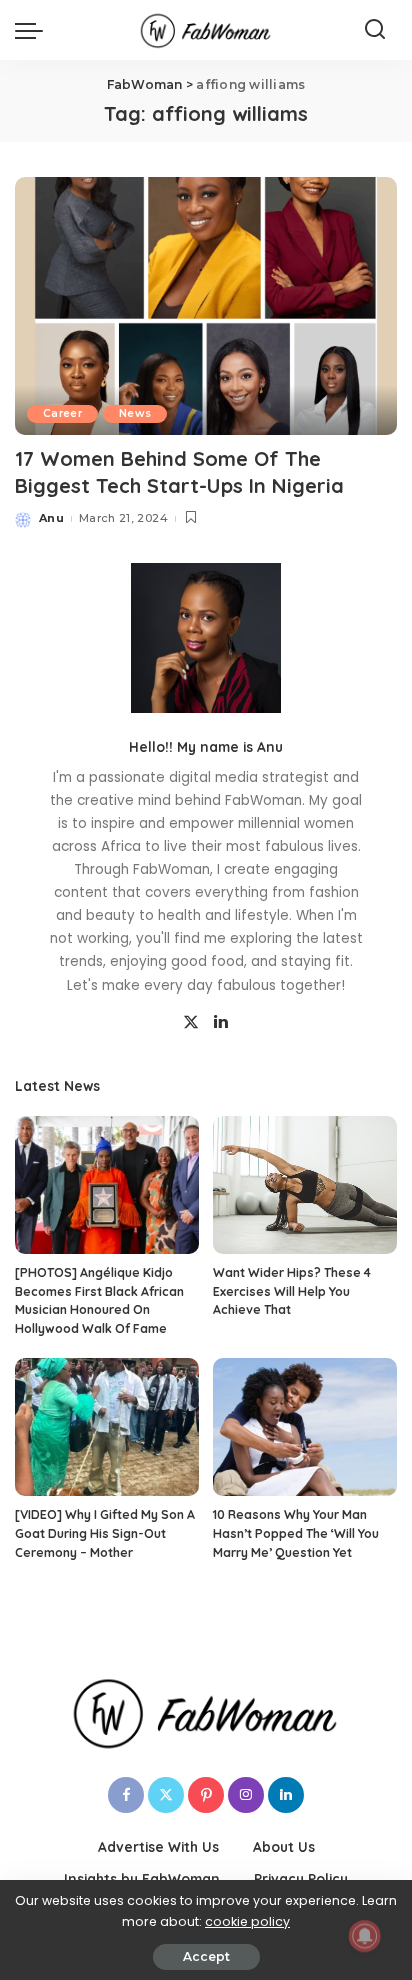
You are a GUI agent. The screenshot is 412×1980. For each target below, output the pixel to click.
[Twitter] (191, 1023)
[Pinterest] (206, 1795)
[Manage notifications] (365, 1936)
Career (62, 413)
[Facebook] (126, 1795)
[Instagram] (246, 1795)
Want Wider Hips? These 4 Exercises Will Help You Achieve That (292, 1291)
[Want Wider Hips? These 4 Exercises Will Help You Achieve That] (305, 1185)
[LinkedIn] (221, 1023)
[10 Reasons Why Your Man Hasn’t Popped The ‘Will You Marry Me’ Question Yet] (305, 1427)
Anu (51, 518)
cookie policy (247, 1921)
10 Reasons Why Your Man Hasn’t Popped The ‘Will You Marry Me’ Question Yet (296, 1533)
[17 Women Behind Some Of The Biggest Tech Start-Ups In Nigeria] (206, 306)
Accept (206, 1956)
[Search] (375, 30)
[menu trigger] (34, 30)
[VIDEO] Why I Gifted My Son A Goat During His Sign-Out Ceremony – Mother (105, 1533)
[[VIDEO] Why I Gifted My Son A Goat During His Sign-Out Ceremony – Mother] (107, 1427)
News (135, 413)
